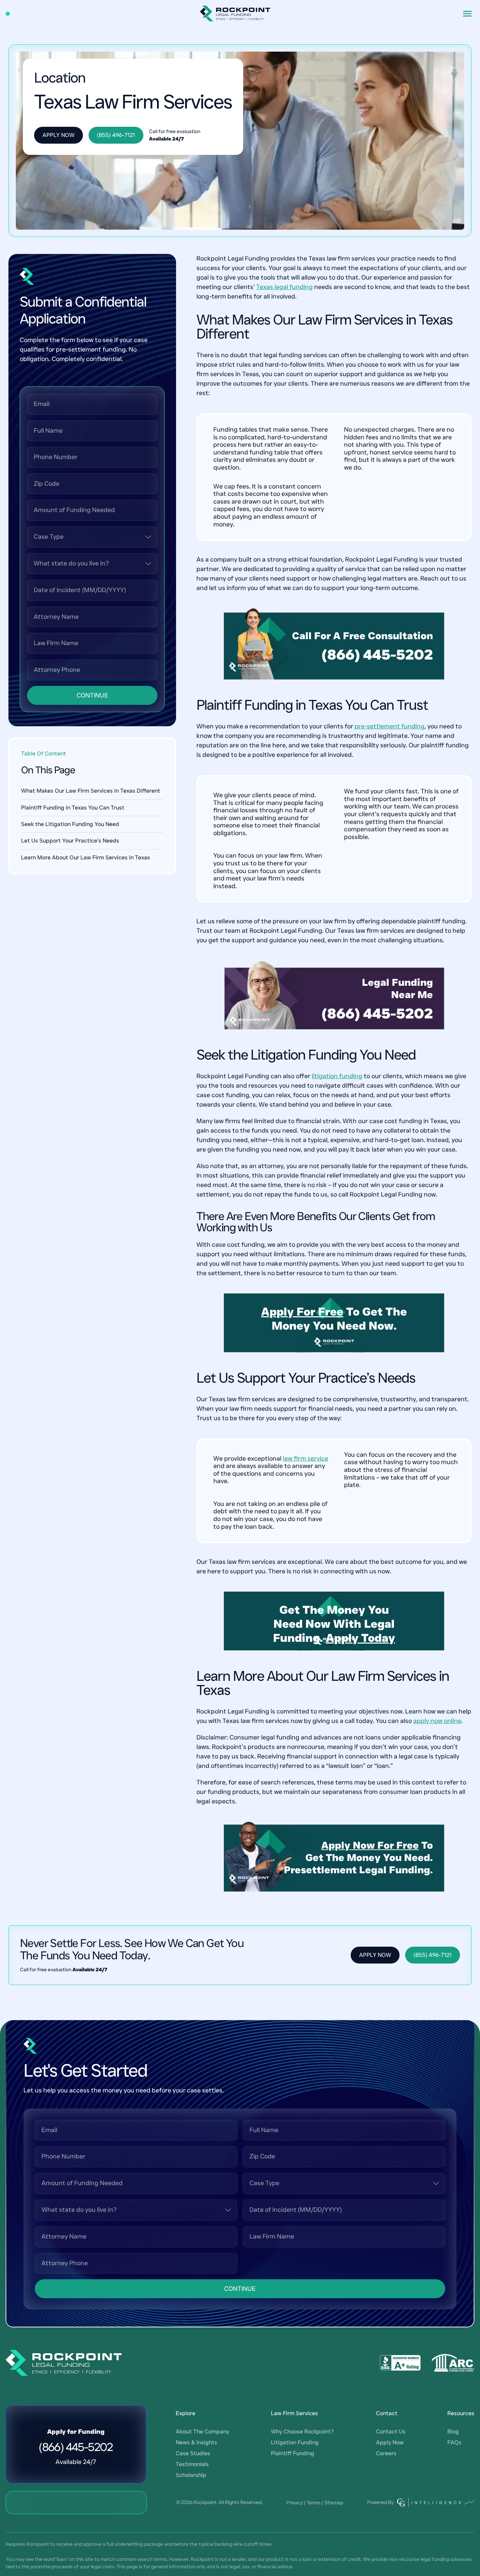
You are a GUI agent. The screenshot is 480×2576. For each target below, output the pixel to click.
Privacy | (296, 2503)
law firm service (306, 1459)
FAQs (454, 2442)
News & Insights (196, 2442)
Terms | (315, 2503)
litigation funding (337, 1076)
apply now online (437, 1721)
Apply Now (59, 135)
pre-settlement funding (390, 726)
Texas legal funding (284, 287)
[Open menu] (467, 14)
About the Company (202, 2431)
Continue (92, 695)
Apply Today (360, 1638)
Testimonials (192, 2464)
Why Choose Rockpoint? (302, 2431)
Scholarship (191, 2475)
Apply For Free (302, 1312)
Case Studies (193, 2453)
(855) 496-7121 (116, 135)
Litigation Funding (295, 2442)
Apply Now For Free (370, 1845)
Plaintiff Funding (293, 2453)
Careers (386, 2453)
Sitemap (334, 2503)
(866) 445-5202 (377, 655)
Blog (453, 2431)
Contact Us (391, 2431)
